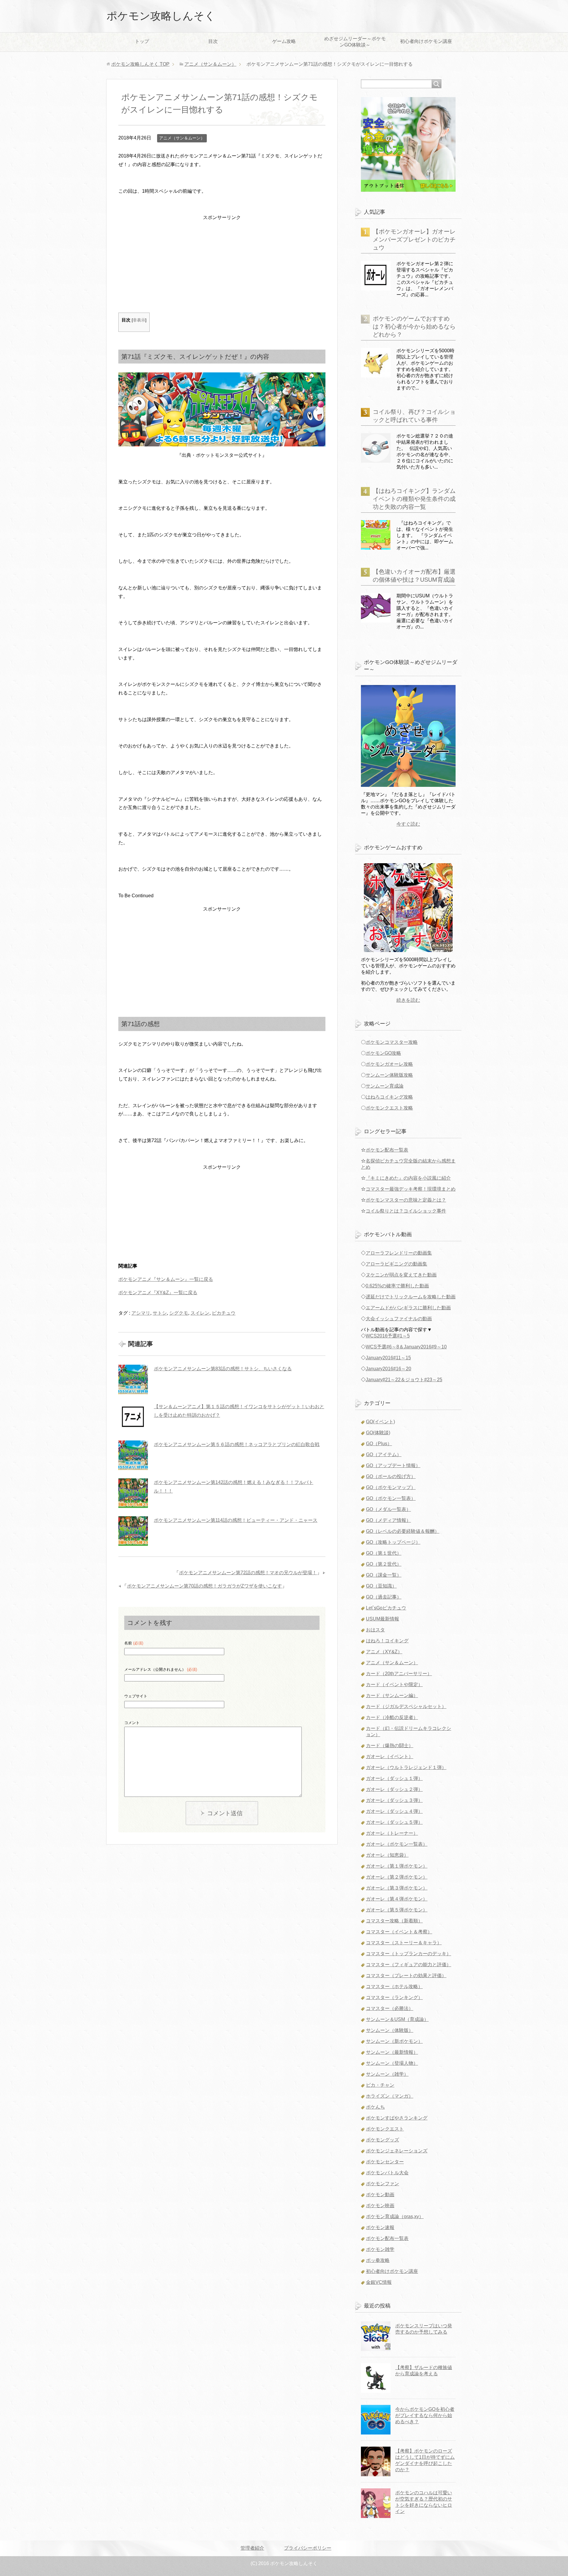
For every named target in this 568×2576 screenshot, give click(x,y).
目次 (213, 41)
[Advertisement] (222, 263)
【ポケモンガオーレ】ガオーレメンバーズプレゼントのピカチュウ (414, 239)
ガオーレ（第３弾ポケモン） (397, 1888)
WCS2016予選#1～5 (388, 1336)
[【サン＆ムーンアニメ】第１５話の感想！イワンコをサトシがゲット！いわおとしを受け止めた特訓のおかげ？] (133, 1417)
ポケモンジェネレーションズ (397, 2151)
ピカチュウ (224, 1313)
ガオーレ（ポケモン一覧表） (397, 1844)
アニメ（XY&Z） (384, 1652)
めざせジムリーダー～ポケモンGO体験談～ (355, 42)
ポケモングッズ (383, 2140)
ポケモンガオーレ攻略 (389, 1064)
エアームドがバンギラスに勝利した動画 (408, 1308)
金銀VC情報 (379, 2282)
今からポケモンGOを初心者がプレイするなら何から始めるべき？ (425, 2415)
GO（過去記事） (384, 1597)
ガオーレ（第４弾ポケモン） (397, 1899)
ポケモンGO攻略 (383, 1053)
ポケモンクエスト (385, 2129)
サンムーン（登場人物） (392, 2063)
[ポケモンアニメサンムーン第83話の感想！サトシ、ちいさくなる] (133, 1379)
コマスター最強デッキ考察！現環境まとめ (411, 1189)
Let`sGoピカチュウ (386, 1608)
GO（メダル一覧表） (388, 1509)
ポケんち (375, 2107)
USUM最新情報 (383, 1619)
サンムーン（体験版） (390, 2030)
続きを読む (408, 1000)
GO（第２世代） (384, 1564)
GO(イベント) (380, 1422)
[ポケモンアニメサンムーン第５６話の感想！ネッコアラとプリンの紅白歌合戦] (133, 1455)
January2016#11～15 (388, 1358)
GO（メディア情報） (388, 1520)
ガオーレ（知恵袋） (387, 1855)
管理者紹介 (252, 2548)
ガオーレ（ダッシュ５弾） (394, 1822)
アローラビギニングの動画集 (396, 1264)
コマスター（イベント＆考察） (399, 1932)
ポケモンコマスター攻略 (392, 1042)
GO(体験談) (378, 1433)
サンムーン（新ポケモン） (394, 2041)
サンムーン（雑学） (387, 2074)
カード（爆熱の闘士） (390, 1746)
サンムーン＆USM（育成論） (397, 2019)
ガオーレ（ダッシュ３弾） (394, 1800)
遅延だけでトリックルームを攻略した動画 (411, 1297)
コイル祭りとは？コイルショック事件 (406, 1211)
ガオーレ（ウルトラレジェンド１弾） (406, 1767)
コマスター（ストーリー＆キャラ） (404, 1943)
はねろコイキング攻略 (389, 1097)
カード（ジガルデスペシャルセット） (406, 1706)
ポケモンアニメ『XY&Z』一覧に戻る (158, 1293)
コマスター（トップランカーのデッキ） (409, 1954)
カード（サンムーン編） (392, 1695)
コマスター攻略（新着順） (394, 1921)
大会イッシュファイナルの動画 (399, 1319)
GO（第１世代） (384, 1553)
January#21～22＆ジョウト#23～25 (404, 1380)
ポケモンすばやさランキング (397, 2118)
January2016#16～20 (388, 1369)
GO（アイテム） (384, 1455)
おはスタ (375, 1630)
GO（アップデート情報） (393, 1465)
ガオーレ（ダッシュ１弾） (394, 1778)
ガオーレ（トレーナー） (392, 1833)
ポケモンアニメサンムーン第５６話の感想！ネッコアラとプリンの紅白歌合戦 (237, 1444)
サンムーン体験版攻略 (389, 1075)
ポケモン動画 (380, 2195)
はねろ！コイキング (387, 1641)
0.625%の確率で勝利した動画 (397, 1286)
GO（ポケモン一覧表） (391, 1498)
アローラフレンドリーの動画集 (399, 1253)
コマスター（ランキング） (394, 1997)
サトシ (160, 1313)
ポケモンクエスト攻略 (389, 1108)
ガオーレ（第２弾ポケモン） (397, 1877)
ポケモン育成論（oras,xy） (395, 2216)
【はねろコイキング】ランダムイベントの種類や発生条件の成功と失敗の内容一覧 (414, 499)
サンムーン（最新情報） (392, 2052)
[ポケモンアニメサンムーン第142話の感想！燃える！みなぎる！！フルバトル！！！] (133, 1493)
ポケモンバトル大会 (387, 2173)
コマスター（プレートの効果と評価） (406, 1976)
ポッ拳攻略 (378, 2260)
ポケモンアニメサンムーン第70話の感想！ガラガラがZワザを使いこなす (204, 1586)
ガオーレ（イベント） (390, 1756)
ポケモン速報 (380, 2227)
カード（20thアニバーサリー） (399, 1674)
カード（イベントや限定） (394, 1685)
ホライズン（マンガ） (390, 2096)
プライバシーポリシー (308, 2548)
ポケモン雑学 (380, 2249)
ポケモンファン (383, 2184)
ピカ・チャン (380, 2085)
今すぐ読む (408, 824)
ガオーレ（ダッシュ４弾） (394, 1811)
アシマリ (141, 1313)
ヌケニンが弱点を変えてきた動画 (401, 1275)
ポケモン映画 (380, 2206)
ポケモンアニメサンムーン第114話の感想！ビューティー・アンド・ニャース (236, 1520)
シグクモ (179, 1313)
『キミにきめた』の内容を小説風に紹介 (408, 1178)
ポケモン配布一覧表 (387, 1150)
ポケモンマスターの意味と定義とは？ (406, 1200)
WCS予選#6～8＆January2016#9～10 (406, 1347)
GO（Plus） (379, 1444)
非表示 (139, 320)
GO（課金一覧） (384, 1575)
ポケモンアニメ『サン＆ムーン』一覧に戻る (166, 1279)
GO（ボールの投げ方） (391, 1476)
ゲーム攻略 (284, 41)
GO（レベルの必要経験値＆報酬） (403, 1531)
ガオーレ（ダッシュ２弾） (394, 1789)
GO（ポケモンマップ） (391, 1487)
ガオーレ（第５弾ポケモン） (397, 1910)
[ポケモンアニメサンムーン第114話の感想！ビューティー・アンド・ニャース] (133, 1531)
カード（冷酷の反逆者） (392, 1717)
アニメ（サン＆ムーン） (182, 138)
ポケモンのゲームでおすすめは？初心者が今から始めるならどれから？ (414, 327)
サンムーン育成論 (385, 1086)
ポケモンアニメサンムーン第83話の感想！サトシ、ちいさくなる (223, 1369)
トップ (142, 41)
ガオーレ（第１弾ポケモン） (397, 1866)
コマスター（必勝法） (390, 2008)
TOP (140, 64)
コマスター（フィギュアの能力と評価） (409, 1965)
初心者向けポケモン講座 (426, 41)
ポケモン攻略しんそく (161, 16)
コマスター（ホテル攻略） (394, 1986)
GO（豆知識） (381, 1586)
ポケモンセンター (385, 2162)
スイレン (200, 1313)
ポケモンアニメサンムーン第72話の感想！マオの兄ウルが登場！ (248, 1573)
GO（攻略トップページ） (393, 1542)
